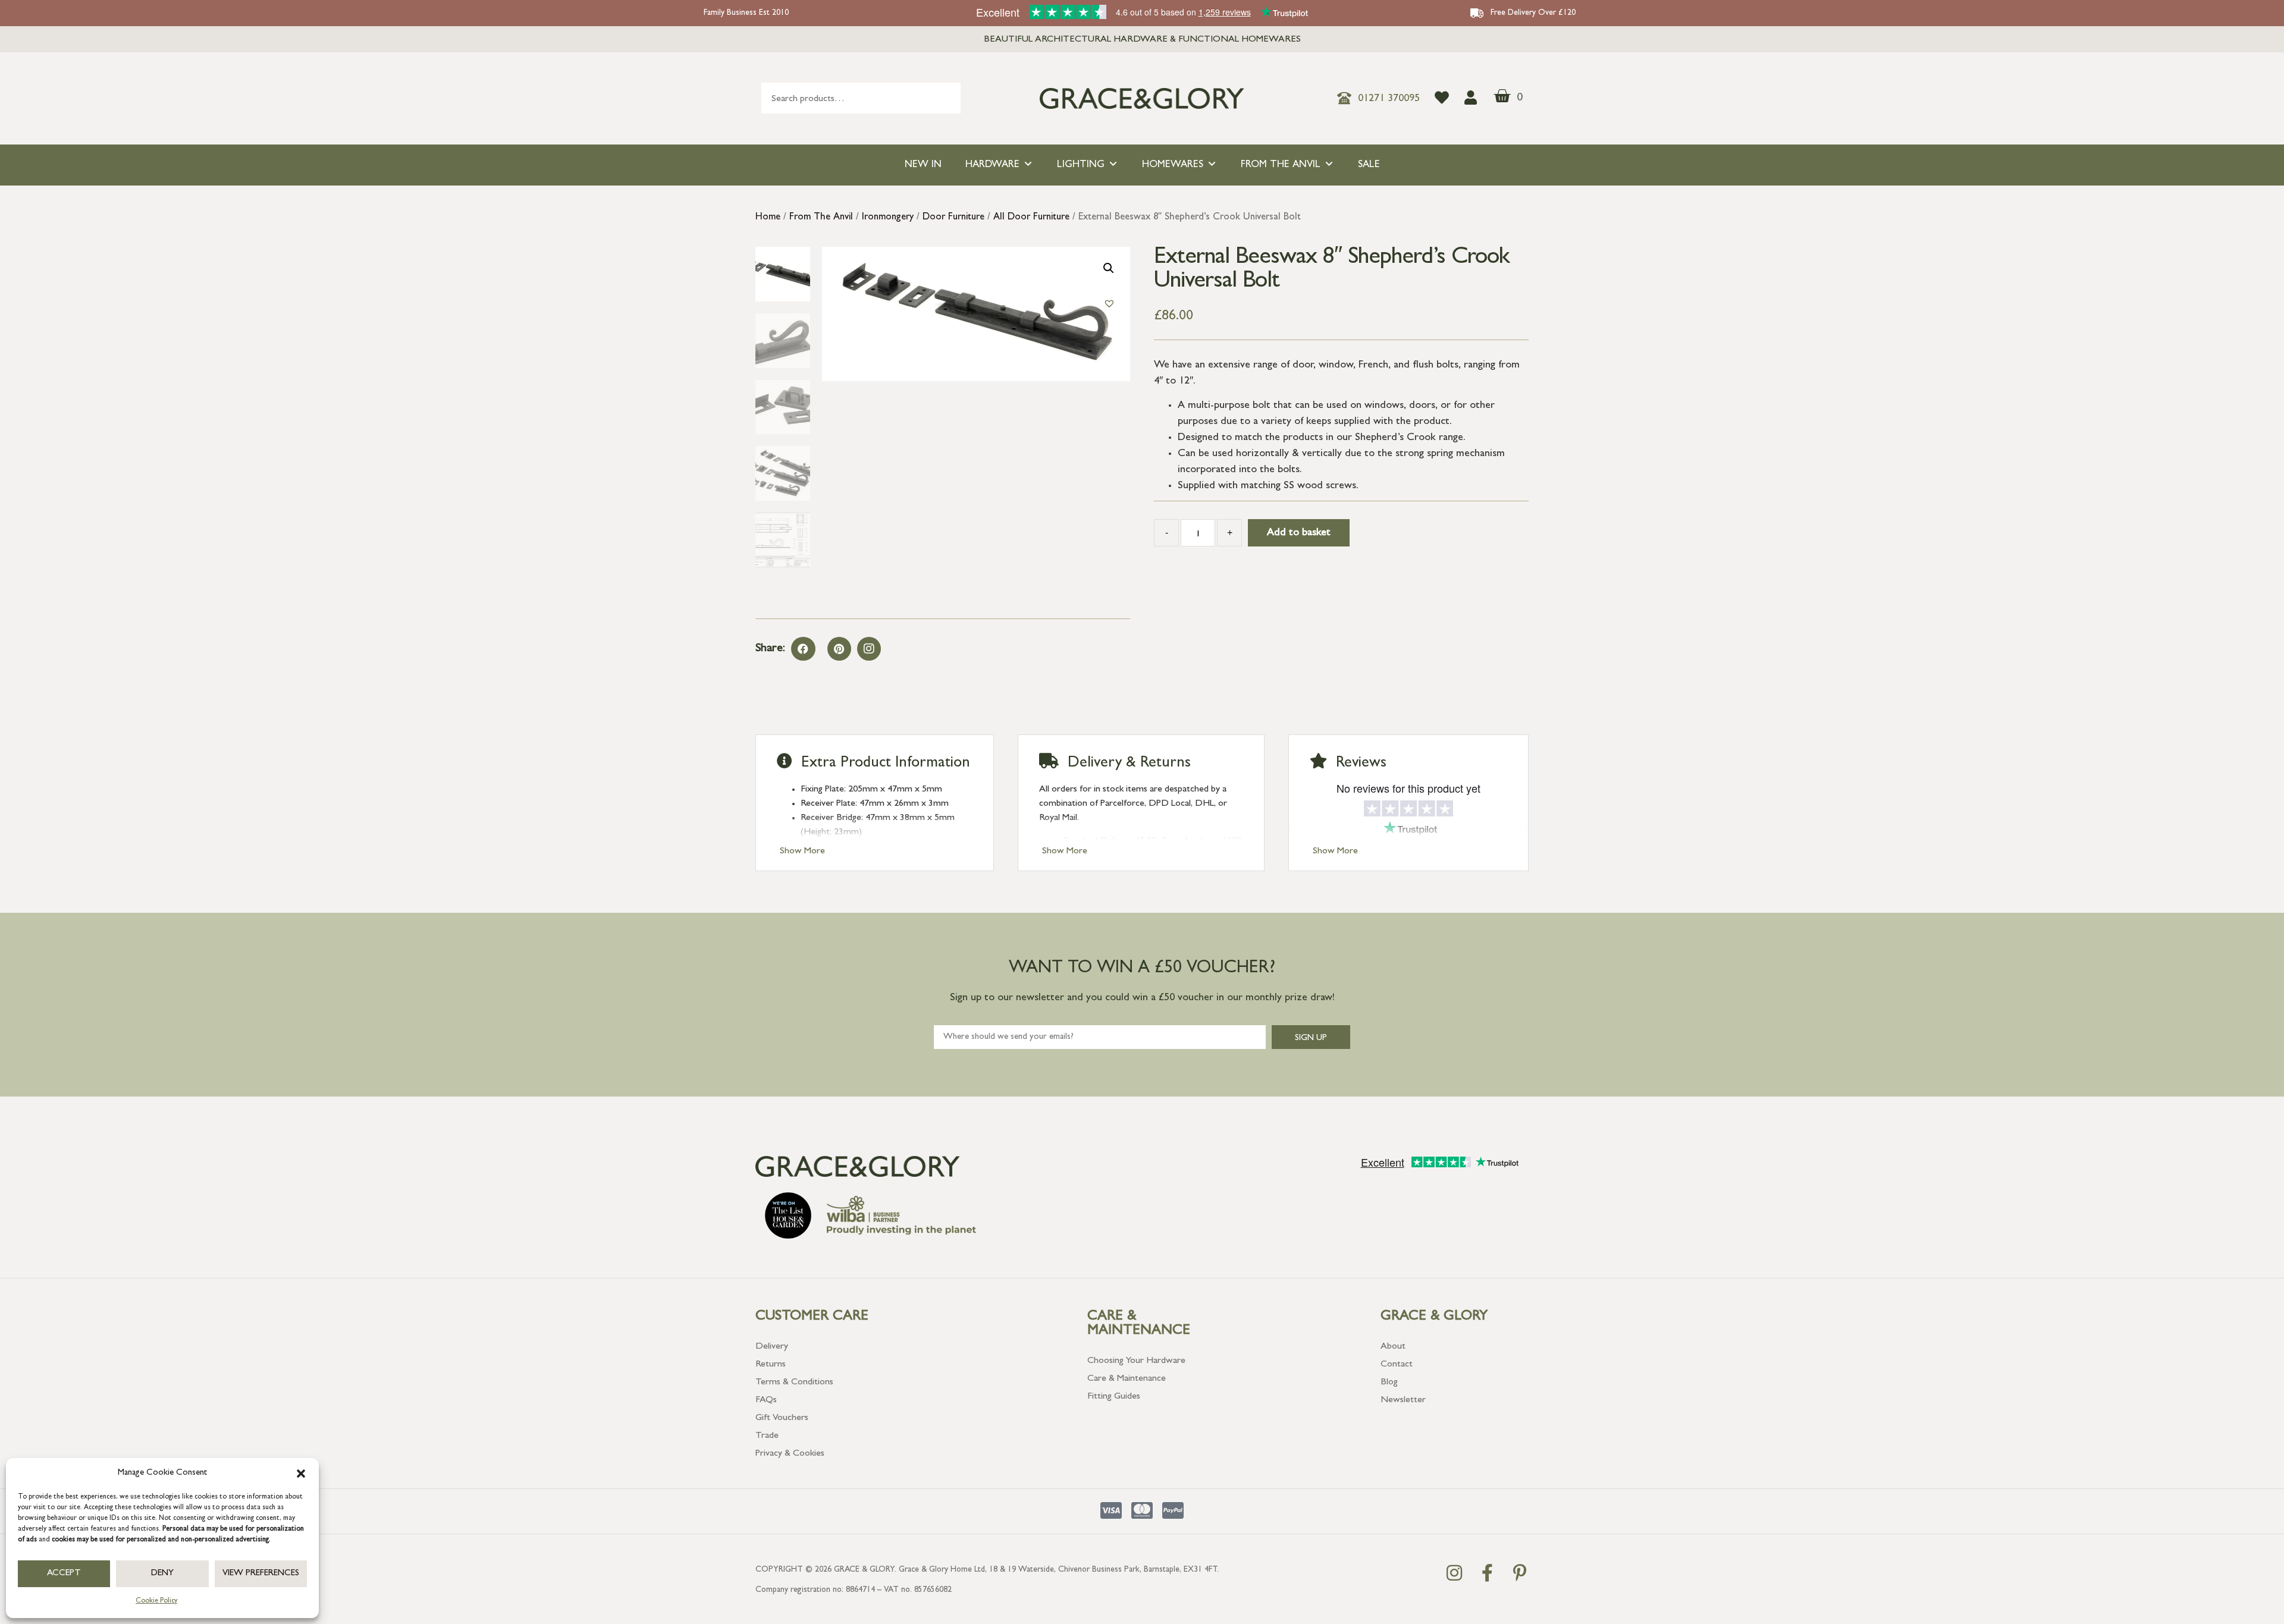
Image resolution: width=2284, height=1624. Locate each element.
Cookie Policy (156, 1601)
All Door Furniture (1031, 218)
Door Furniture (953, 218)
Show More (802, 852)
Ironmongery (888, 218)
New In (923, 165)
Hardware (992, 165)
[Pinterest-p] (1520, 1573)
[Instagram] (869, 649)
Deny (162, 1574)
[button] (301, 1474)
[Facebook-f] (1487, 1573)
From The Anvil (1281, 165)
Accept (64, 1574)
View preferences (261, 1574)
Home (768, 218)
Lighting (1081, 165)
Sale (1369, 165)
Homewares (1173, 165)
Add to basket (1299, 533)
